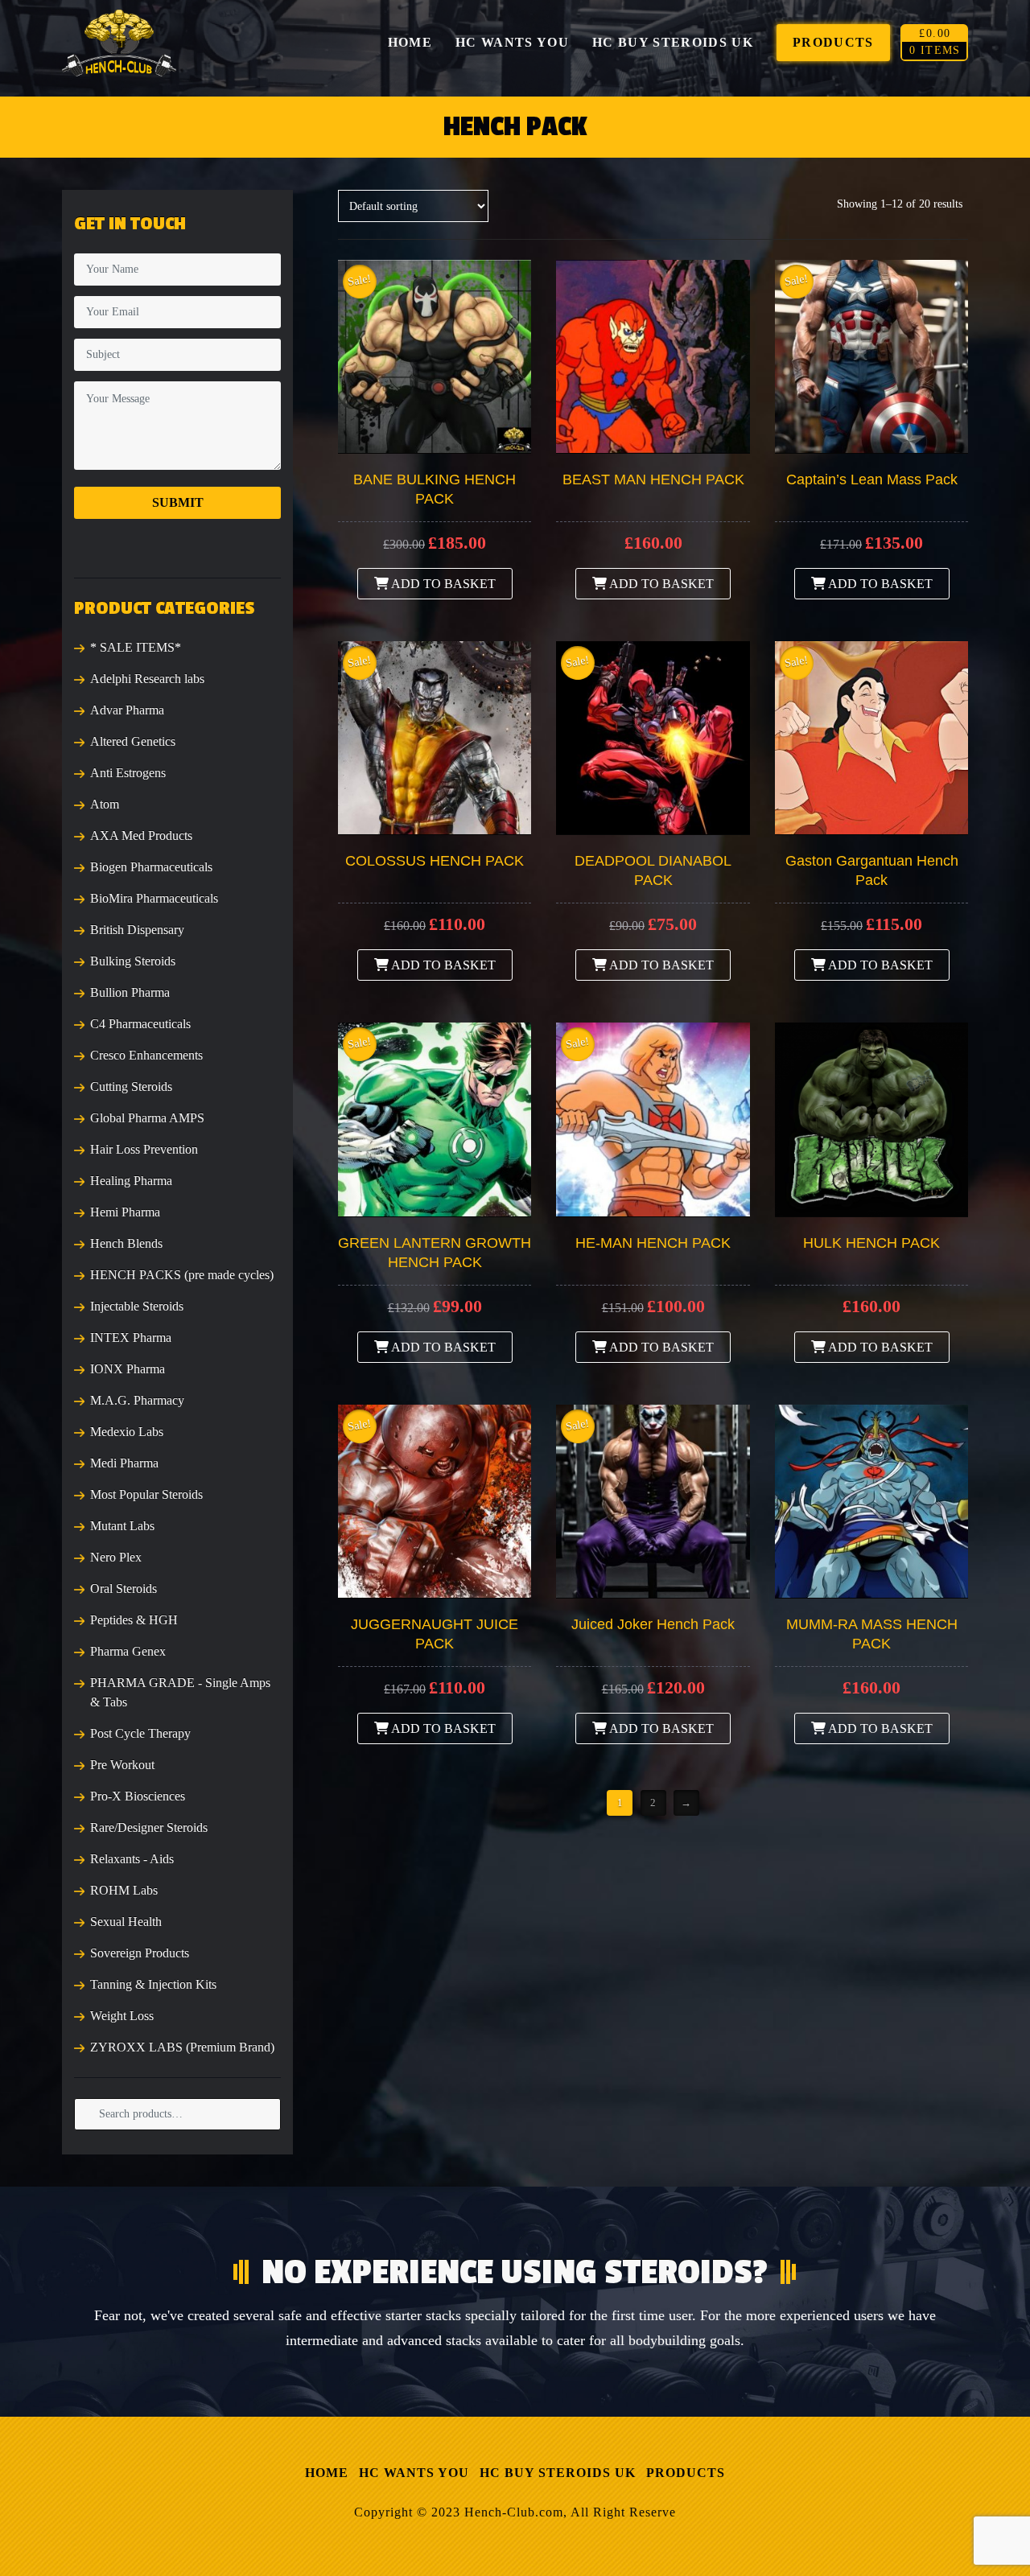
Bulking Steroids (133, 961)
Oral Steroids (124, 1588)
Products (686, 2473)
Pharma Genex (128, 1651)
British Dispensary (137, 930)
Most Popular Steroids (146, 1494)
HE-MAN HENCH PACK (653, 1243)
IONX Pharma (128, 1369)
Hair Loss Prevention (144, 1149)
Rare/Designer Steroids (149, 1827)
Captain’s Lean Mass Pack (872, 479)
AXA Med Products (141, 835)
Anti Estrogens (128, 773)
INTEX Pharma (131, 1337)
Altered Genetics (133, 741)
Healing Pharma (131, 1181)
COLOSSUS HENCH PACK (435, 861)
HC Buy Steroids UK (558, 2473)
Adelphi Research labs (147, 679)
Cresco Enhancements (146, 1055)
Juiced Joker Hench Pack (653, 1624)
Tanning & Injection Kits (153, 1984)
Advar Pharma (127, 710)
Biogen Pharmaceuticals (151, 867)
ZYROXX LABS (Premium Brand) (182, 2047)
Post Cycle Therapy (140, 1733)
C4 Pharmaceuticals (140, 1024)
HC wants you (414, 2473)
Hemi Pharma (125, 1212)
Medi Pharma (124, 1463)
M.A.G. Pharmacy (137, 1400)
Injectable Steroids (137, 1306)
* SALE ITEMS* (136, 647)
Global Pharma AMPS (147, 1118)
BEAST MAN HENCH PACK (653, 479)
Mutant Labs (122, 1526)
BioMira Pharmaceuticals (154, 898)
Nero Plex (116, 1557)
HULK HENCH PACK (871, 1243)
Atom (105, 804)
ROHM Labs (124, 1890)
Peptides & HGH (134, 1620)
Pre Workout (122, 1765)
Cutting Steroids (131, 1086)
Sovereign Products (140, 1953)
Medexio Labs (127, 1432)
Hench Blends (126, 1243)
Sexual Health (126, 1922)
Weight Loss (122, 2016)
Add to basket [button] (442, 584)
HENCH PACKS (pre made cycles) (182, 1275)
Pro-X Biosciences (138, 1796)
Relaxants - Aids (132, 1859)
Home (327, 2473)
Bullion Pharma (130, 992)
